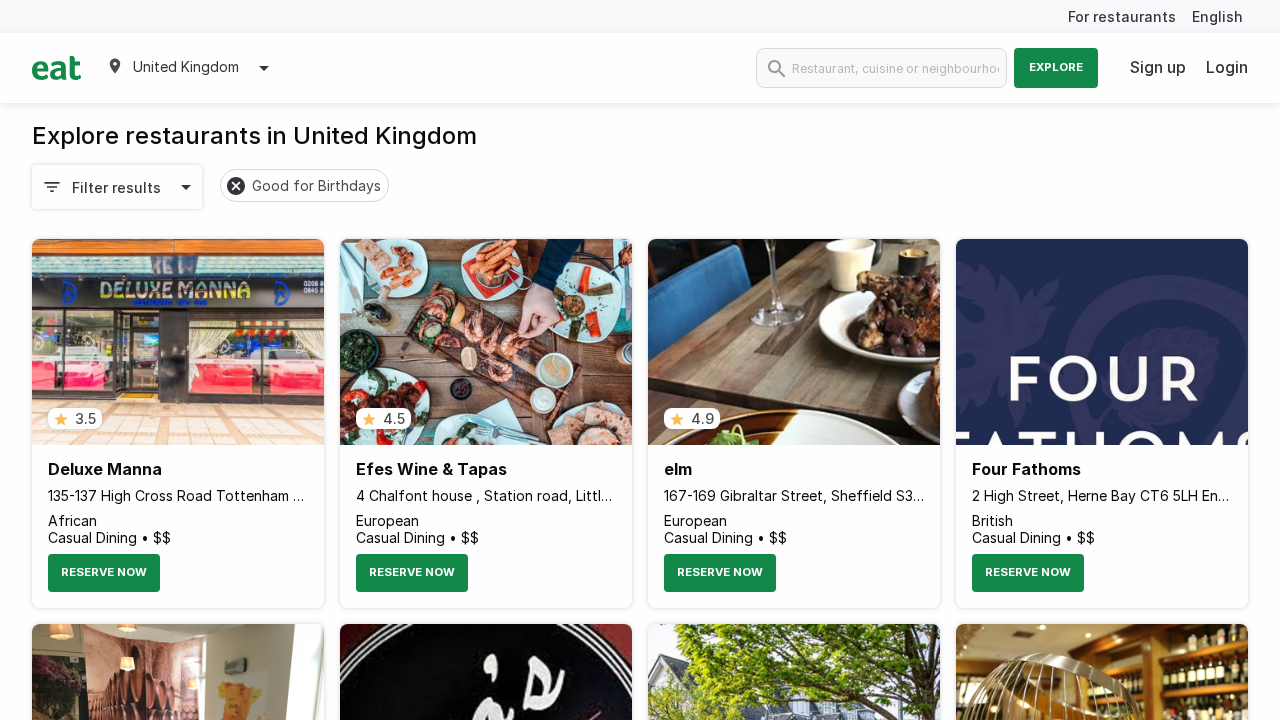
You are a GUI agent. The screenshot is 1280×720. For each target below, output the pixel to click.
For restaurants (1122, 16)
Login (1227, 67)
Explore (1056, 67)
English (1217, 16)
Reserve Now (104, 572)
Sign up (1158, 67)
